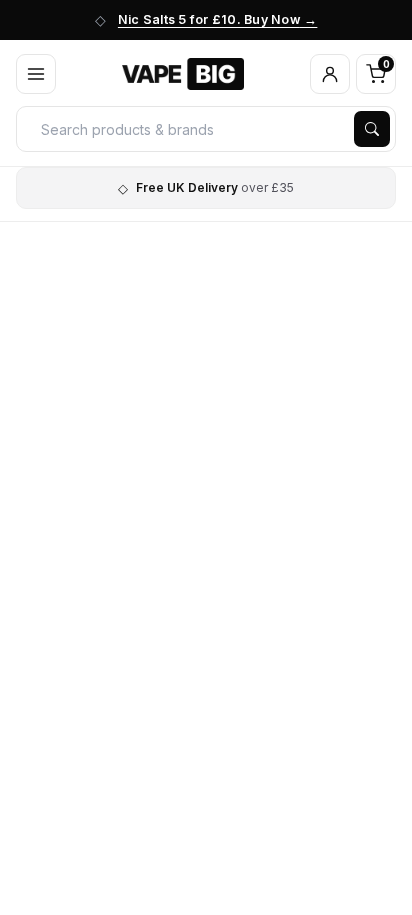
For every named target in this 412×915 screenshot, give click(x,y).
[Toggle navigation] (36, 74)
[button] (330, 74)
